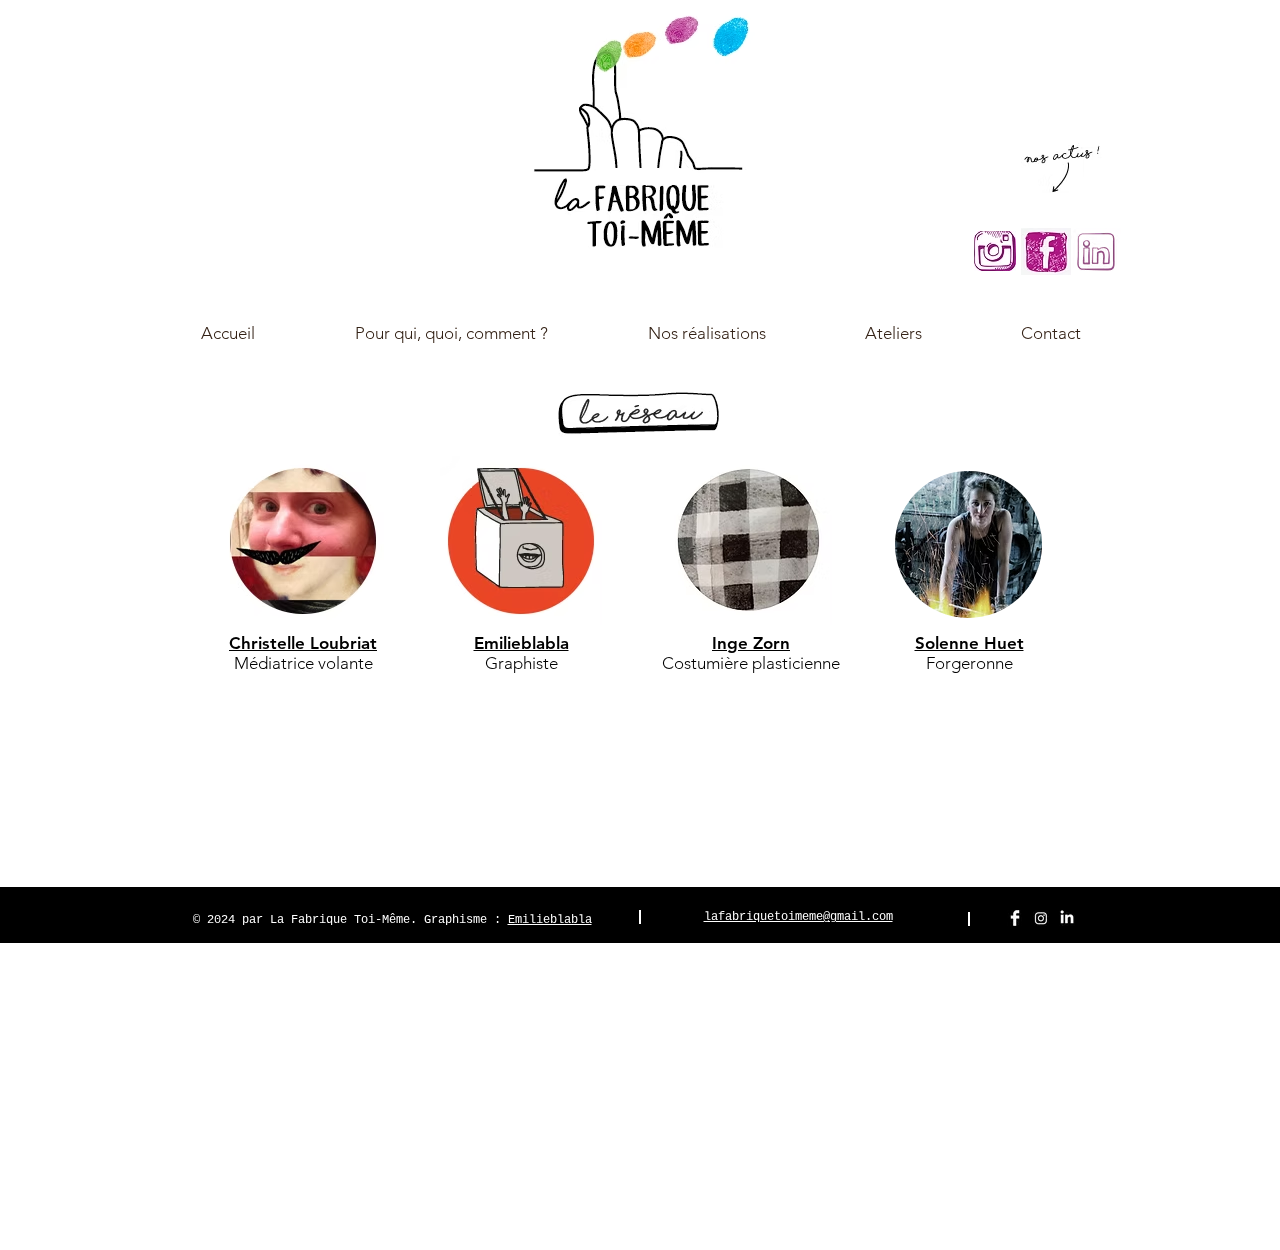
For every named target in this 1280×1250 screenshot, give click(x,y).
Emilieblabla (550, 920)
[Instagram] (1041, 918)
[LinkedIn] (1067, 918)
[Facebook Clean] (1015, 918)
